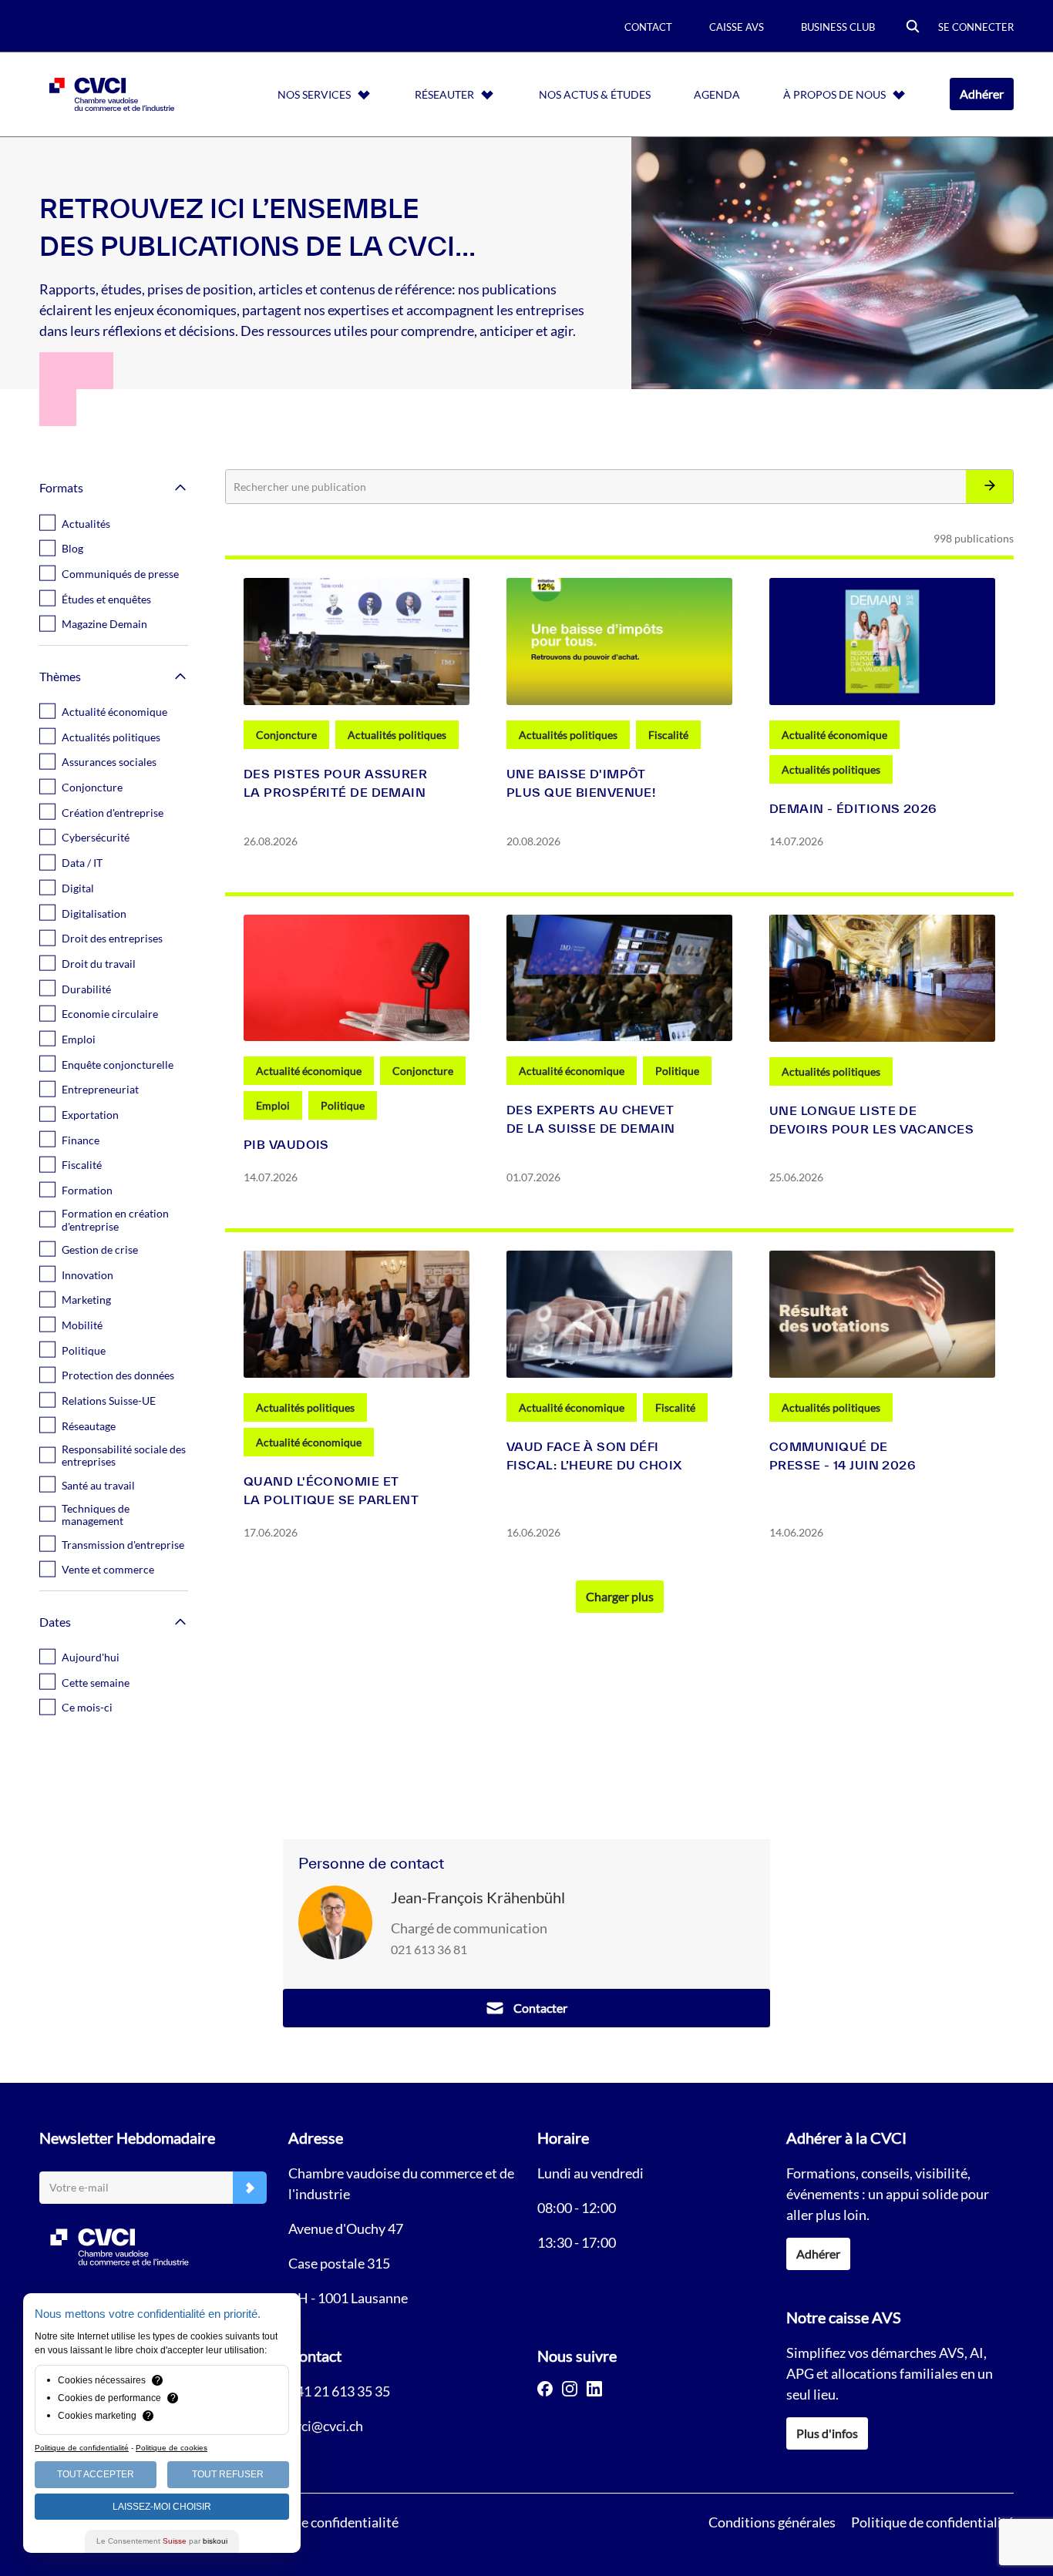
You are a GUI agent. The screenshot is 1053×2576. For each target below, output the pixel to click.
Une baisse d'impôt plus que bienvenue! (581, 783)
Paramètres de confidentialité (310, 2522)
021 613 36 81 (429, 1949)
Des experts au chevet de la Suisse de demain (591, 1119)
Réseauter (444, 94)
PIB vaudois (286, 1144)
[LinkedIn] (594, 2389)
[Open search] (913, 27)
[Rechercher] (989, 487)
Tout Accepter (96, 2474)
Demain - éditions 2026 (853, 808)
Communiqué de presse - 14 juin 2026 (843, 1456)
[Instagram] (570, 2389)
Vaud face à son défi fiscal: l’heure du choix (594, 1456)
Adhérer (982, 94)
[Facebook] (545, 2389)
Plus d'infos (827, 2433)
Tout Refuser (228, 2474)
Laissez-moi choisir (162, 2507)
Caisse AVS (737, 27)
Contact (648, 27)
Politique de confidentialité (932, 2522)
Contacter (540, 2008)
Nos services (314, 94)
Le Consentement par (162, 2541)
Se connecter (976, 27)
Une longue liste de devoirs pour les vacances (871, 1120)
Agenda (717, 94)
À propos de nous (834, 94)
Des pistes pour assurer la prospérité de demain (335, 783)
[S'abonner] (250, 2188)
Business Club (838, 27)
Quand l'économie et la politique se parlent (331, 1490)
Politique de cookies (172, 2448)
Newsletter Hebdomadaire (127, 2138)
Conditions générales (772, 2522)
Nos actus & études (595, 94)
